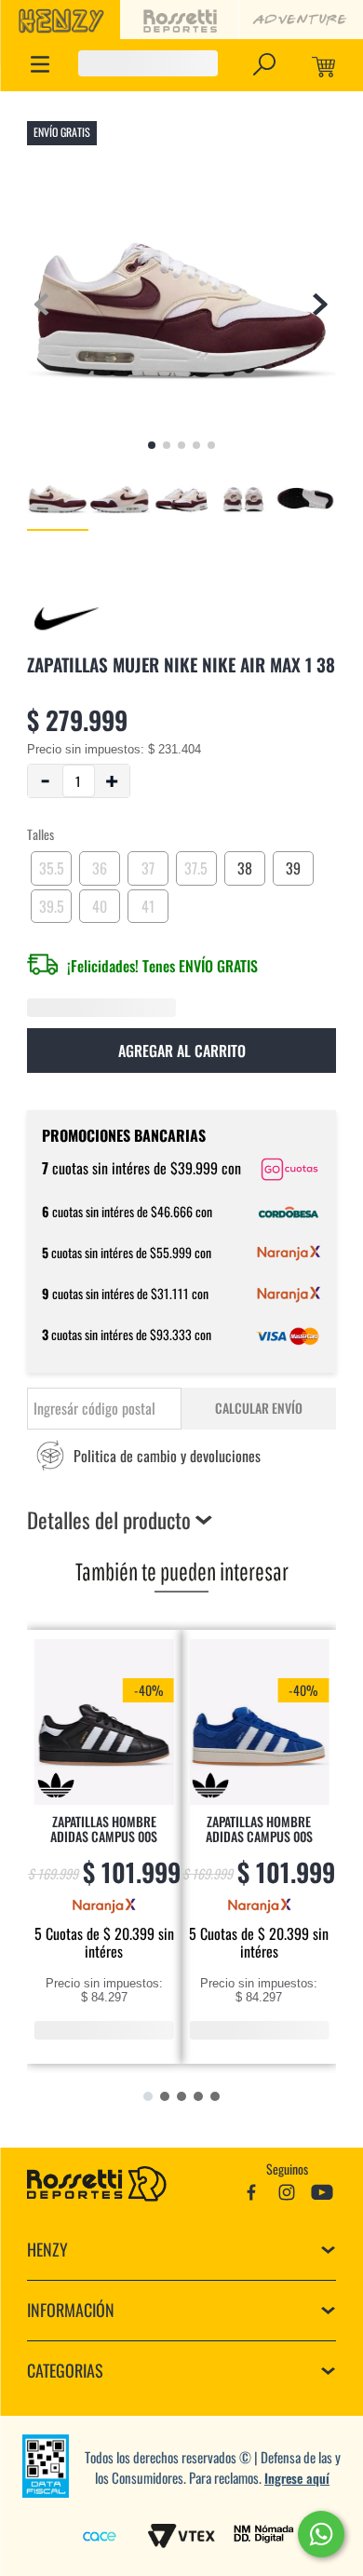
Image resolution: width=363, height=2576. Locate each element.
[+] (112, 782)
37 (148, 865)
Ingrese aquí (297, 2478)
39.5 (51, 903)
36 (99, 865)
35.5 (51, 865)
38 (245, 865)
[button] (264, 64)
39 (293, 865)
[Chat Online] (321, 2534)
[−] (45, 782)
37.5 (196, 865)
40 (99, 903)
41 (148, 903)
